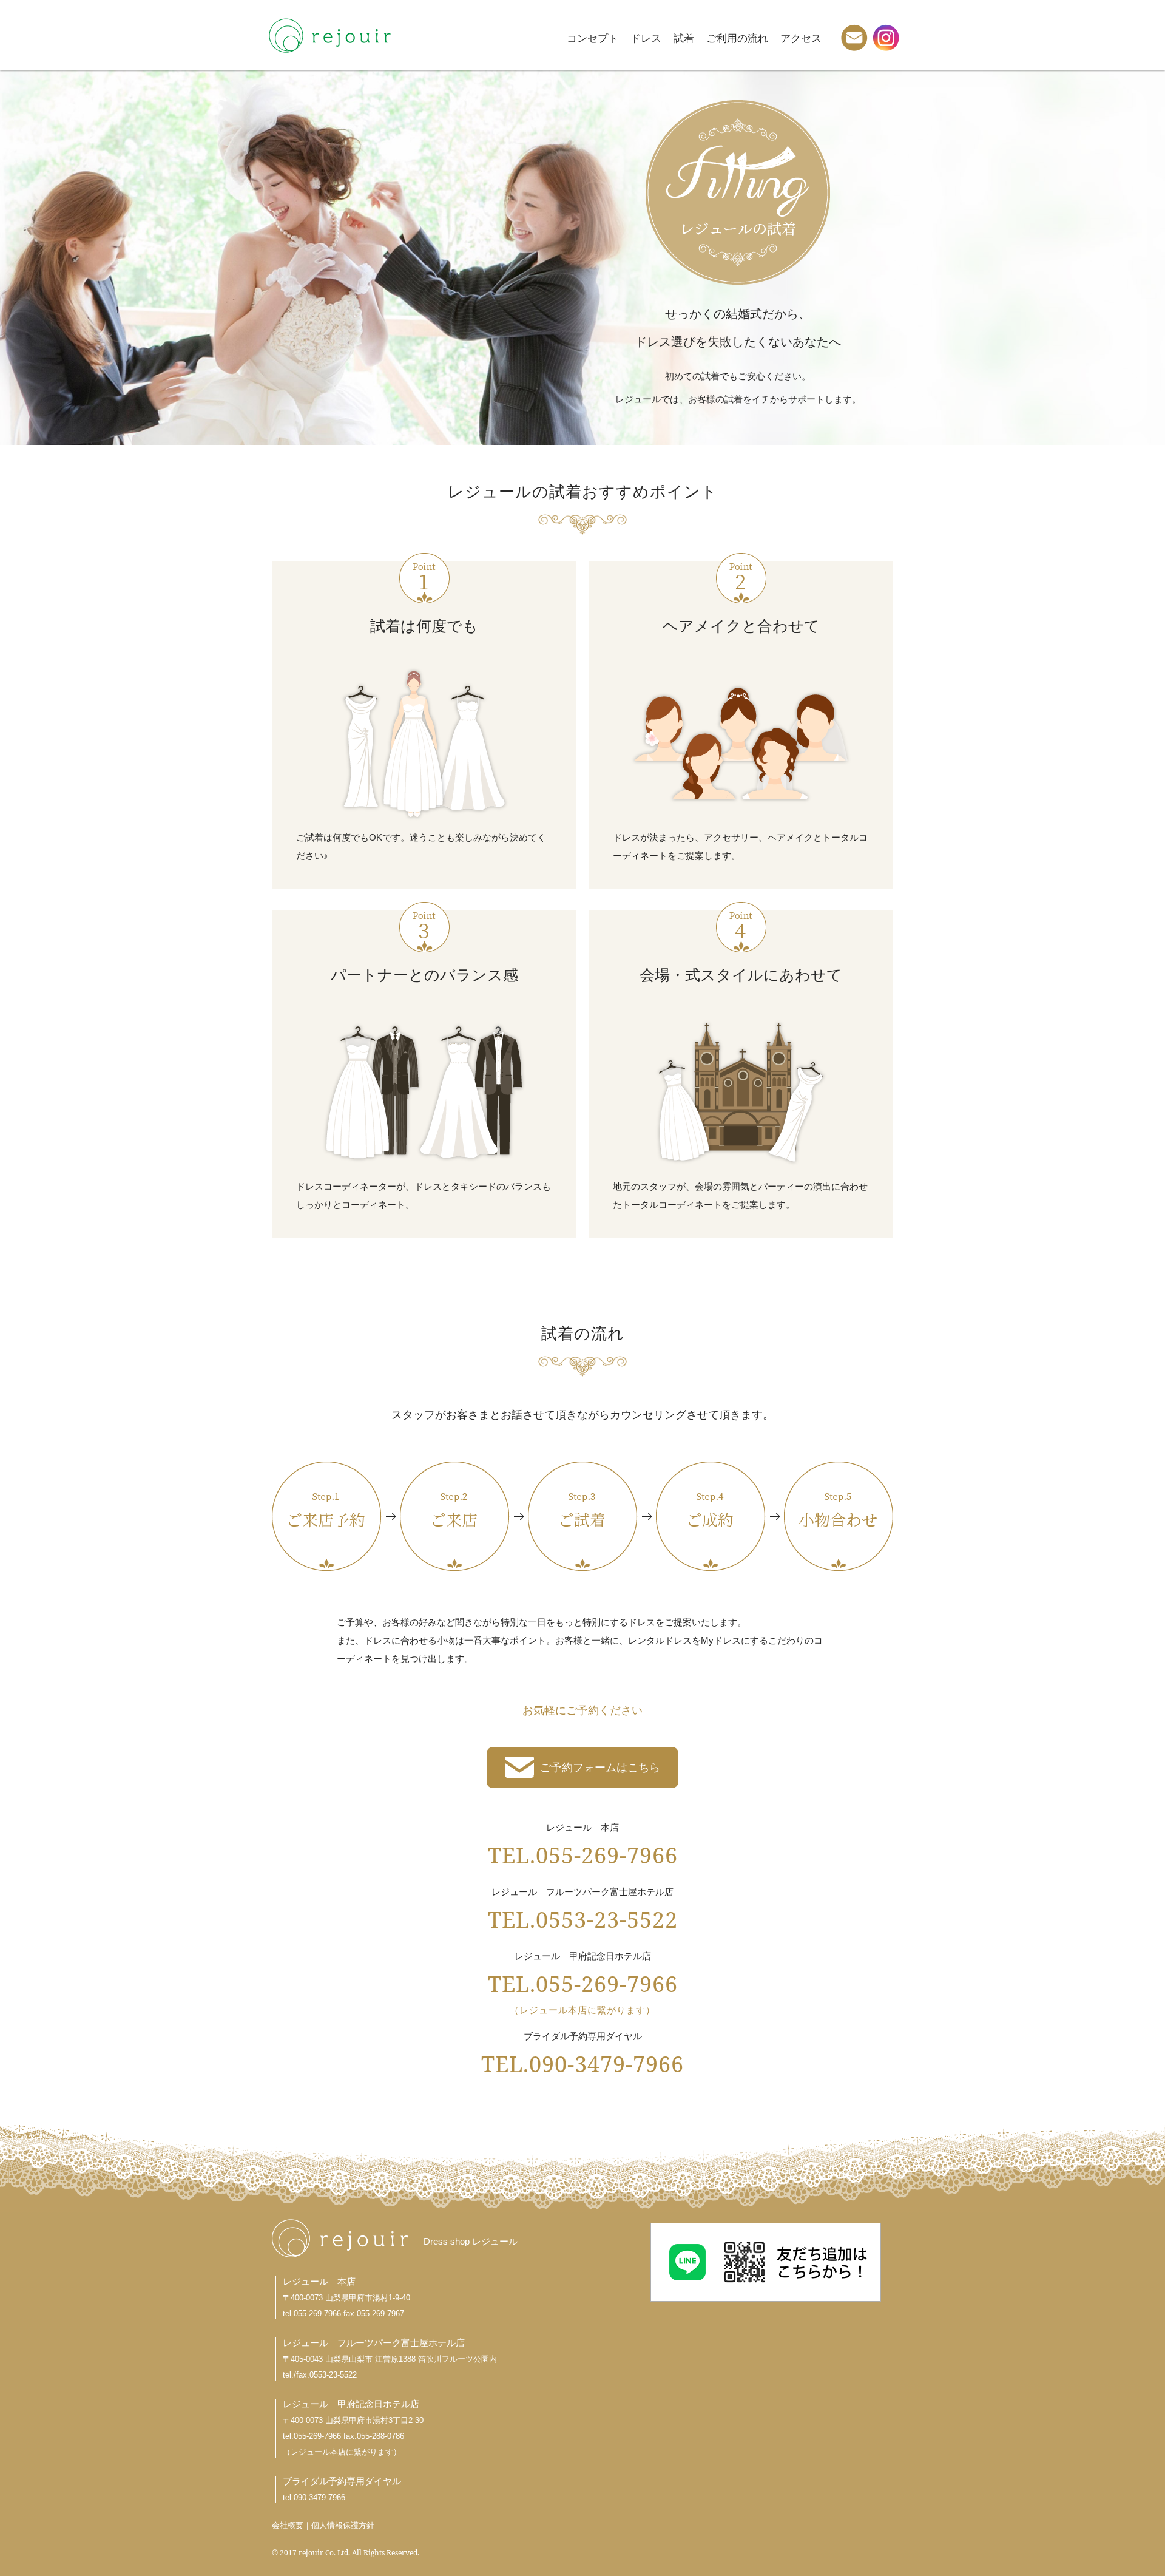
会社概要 (288, 2525)
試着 (684, 38)
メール (854, 38)
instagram (886, 38)
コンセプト (593, 38)
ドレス (646, 38)
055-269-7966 (317, 2313)
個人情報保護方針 (343, 2525)
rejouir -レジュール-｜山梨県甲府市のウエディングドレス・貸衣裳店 (329, 35)
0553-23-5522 (333, 2375)
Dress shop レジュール (471, 2241)
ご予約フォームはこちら (600, 1768)
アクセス (801, 38)
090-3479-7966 (319, 2497)
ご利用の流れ (737, 38)
